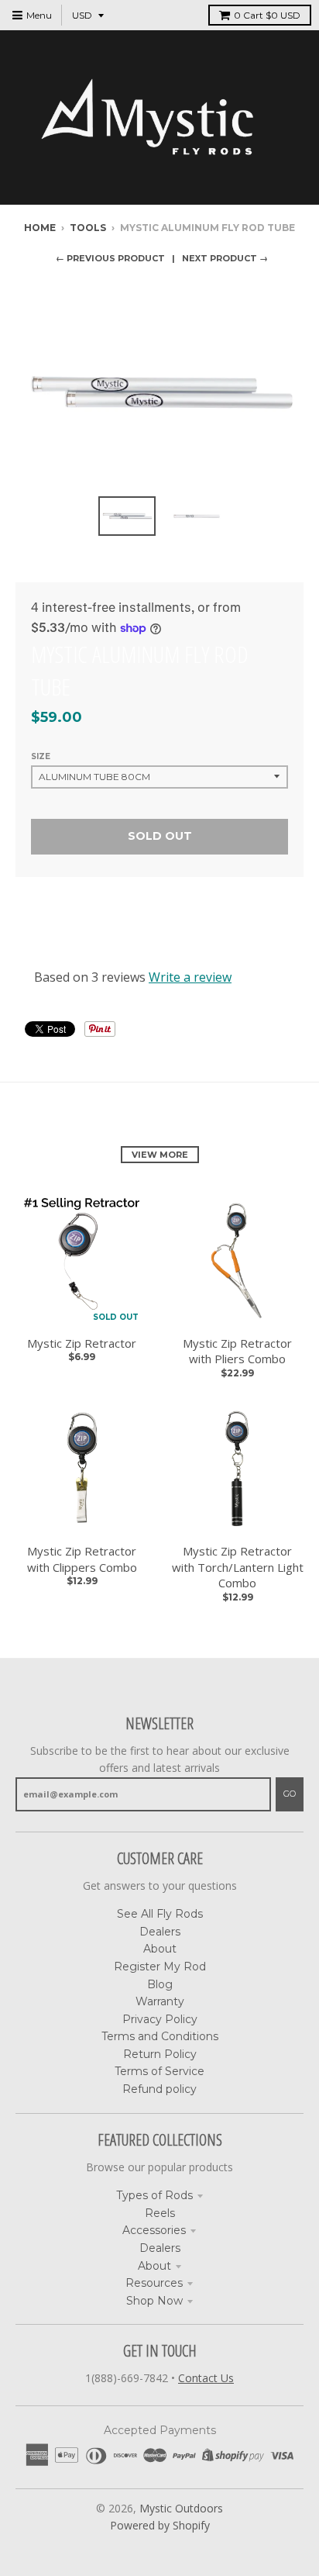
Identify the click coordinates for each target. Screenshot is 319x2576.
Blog (160, 1984)
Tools (88, 228)
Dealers (160, 1932)
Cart (267, 15)
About (160, 1949)
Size (41, 756)
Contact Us (206, 2378)
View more (160, 1155)
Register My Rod (160, 1967)
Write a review (190, 977)
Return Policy (160, 2054)
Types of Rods (154, 2195)
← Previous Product (110, 258)
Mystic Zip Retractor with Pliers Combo (237, 1351)
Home (40, 228)
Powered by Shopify (160, 2525)
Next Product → (225, 258)
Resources (154, 2283)
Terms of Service (159, 2071)
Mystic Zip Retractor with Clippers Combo (82, 1559)
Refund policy (159, 2089)
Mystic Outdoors (181, 2508)
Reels (160, 2213)
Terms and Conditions (160, 2036)
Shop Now (154, 2301)
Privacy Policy (160, 2019)
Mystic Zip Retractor (82, 1343)
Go (290, 1794)
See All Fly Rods (160, 1914)
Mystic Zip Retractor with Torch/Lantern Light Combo (238, 1567)
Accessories (154, 2230)
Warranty (160, 2001)
